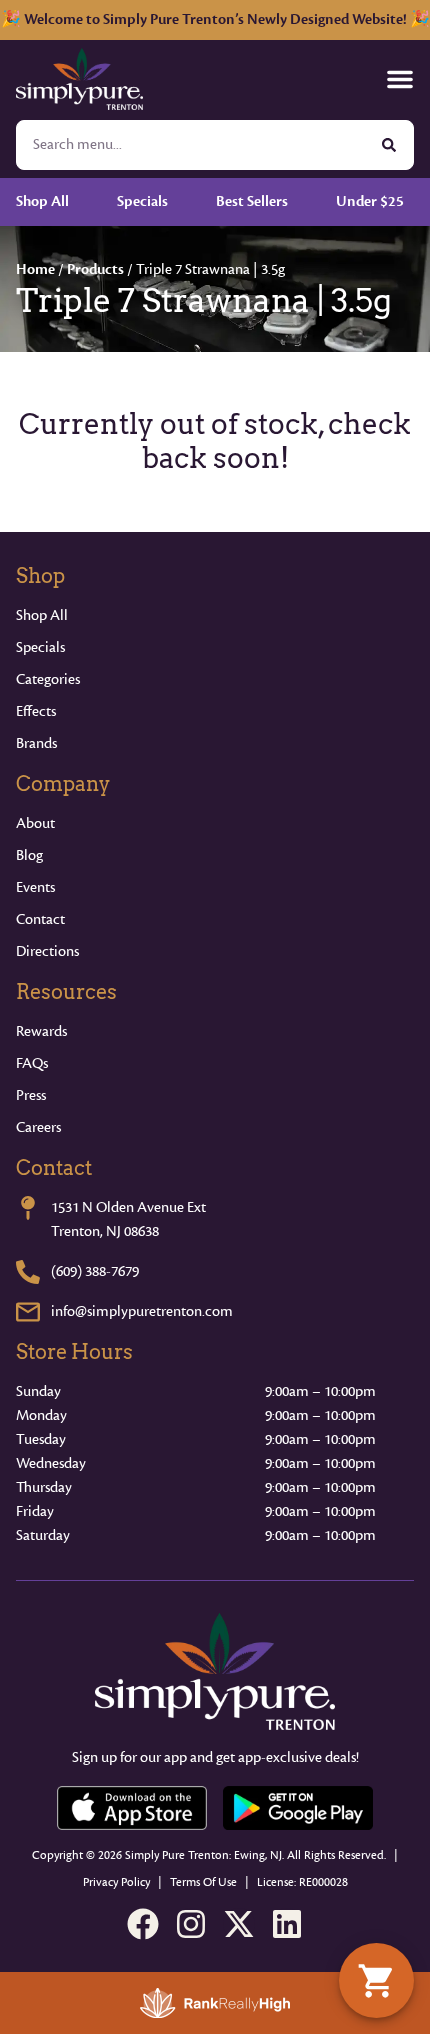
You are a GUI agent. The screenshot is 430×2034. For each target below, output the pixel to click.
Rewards (41, 1031)
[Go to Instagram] (191, 1924)
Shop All (42, 615)
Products (95, 269)
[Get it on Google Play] (298, 1808)
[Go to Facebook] (143, 1924)
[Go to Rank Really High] (215, 2003)
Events (35, 887)
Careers (38, 1127)
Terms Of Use (203, 1882)
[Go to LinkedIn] (287, 1924)
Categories (48, 679)
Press (31, 1095)
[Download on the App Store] (132, 1808)
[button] (400, 79)
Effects (36, 711)
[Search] (389, 145)
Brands (36, 743)
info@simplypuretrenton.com (142, 1311)
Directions (47, 951)
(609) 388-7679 (95, 1271)
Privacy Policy (116, 1882)
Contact (40, 919)
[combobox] (191, 145)
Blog (29, 855)
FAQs (32, 1063)
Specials (40, 647)
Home (35, 269)
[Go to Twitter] (239, 1924)
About (35, 823)
